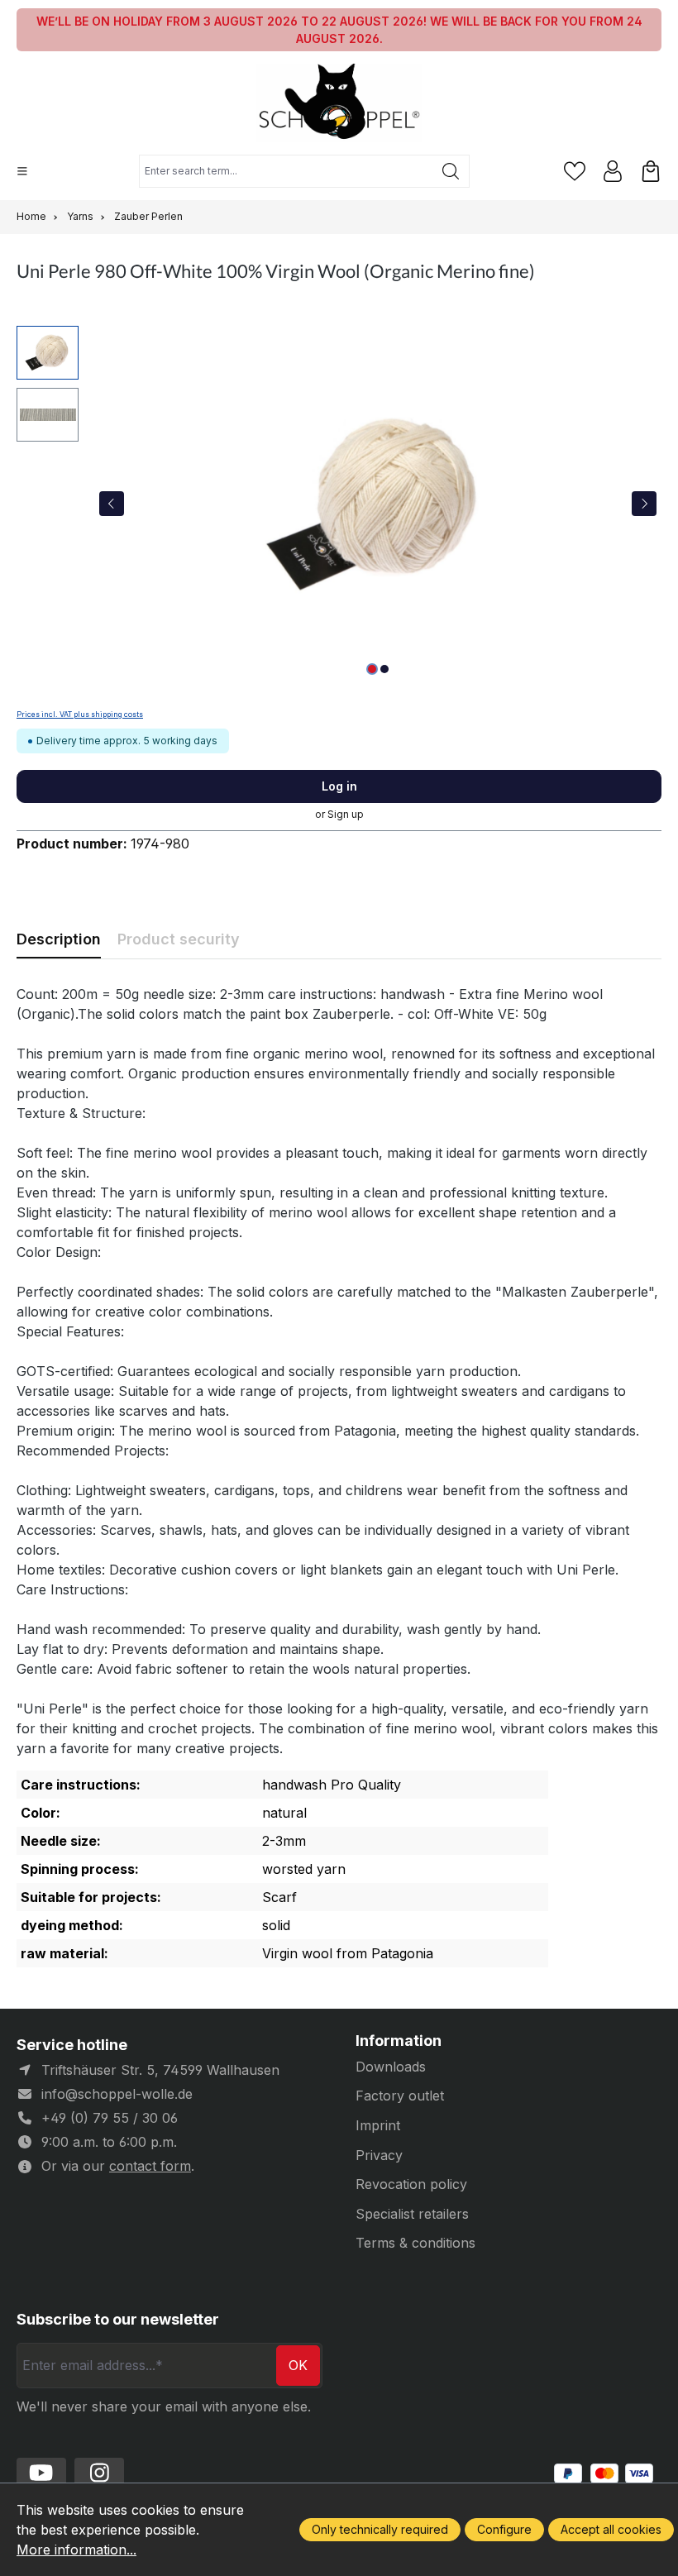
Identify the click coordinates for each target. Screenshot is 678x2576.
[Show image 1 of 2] (372, 669)
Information (399, 2041)
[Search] (451, 171)
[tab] (59, 939)
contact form (150, 2166)
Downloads (391, 2067)
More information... (76, 2550)
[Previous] (112, 504)
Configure (504, 2529)
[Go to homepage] (339, 103)
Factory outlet (400, 2096)
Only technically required (380, 2529)
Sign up (346, 814)
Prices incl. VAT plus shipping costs (80, 714)
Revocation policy (411, 2184)
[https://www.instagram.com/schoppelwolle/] (99, 2473)
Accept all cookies (611, 2529)
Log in (339, 786)
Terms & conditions (415, 2243)
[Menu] (22, 171)
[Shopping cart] (651, 171)
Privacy (379, 2155)
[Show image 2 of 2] (384, 669)
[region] (339, 504)
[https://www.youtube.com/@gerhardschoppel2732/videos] (41, 2473)
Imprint (378, 2125)
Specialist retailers (412, 2214)
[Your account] (613, 171)
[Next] (644, 504)
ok (298, 2365)
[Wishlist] (575, 171)
